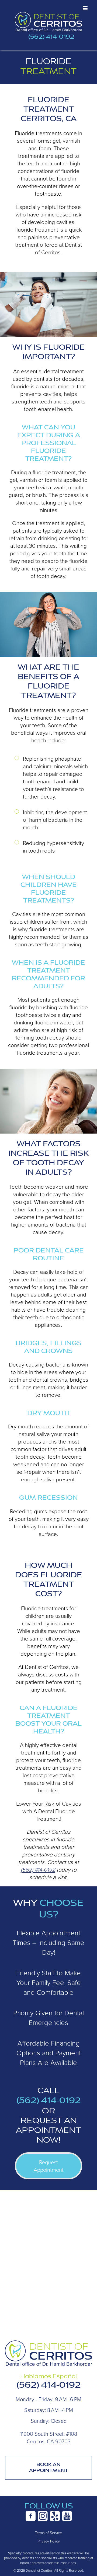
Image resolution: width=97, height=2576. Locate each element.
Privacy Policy (49, 2541)
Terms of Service (48, 2533)
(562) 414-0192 (51, 37)
